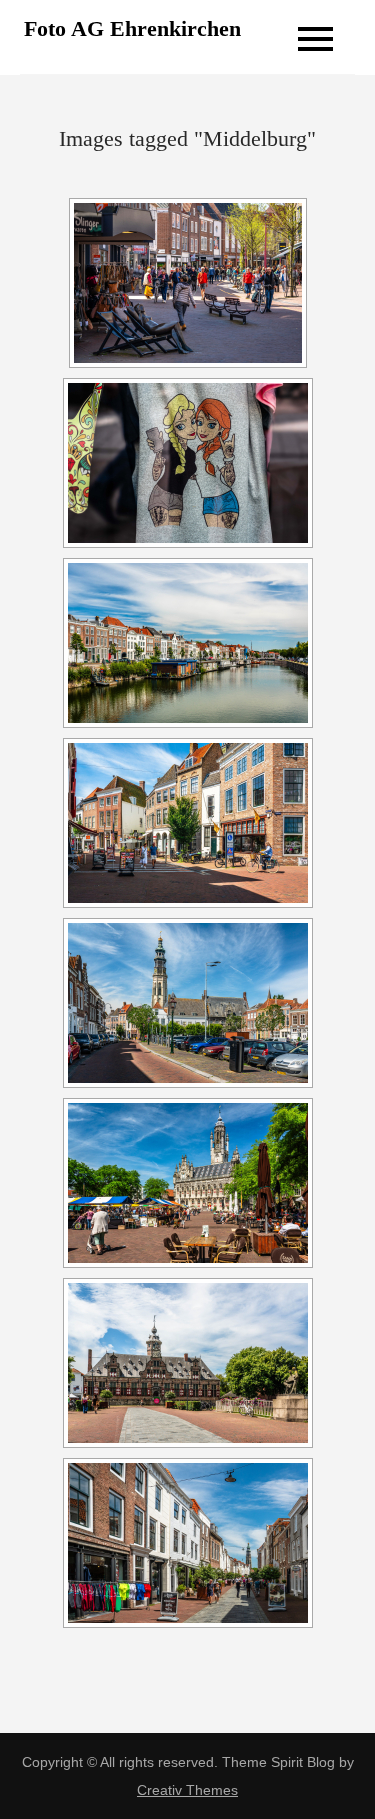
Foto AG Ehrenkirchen (132, 28)
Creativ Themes (187, 1790)
